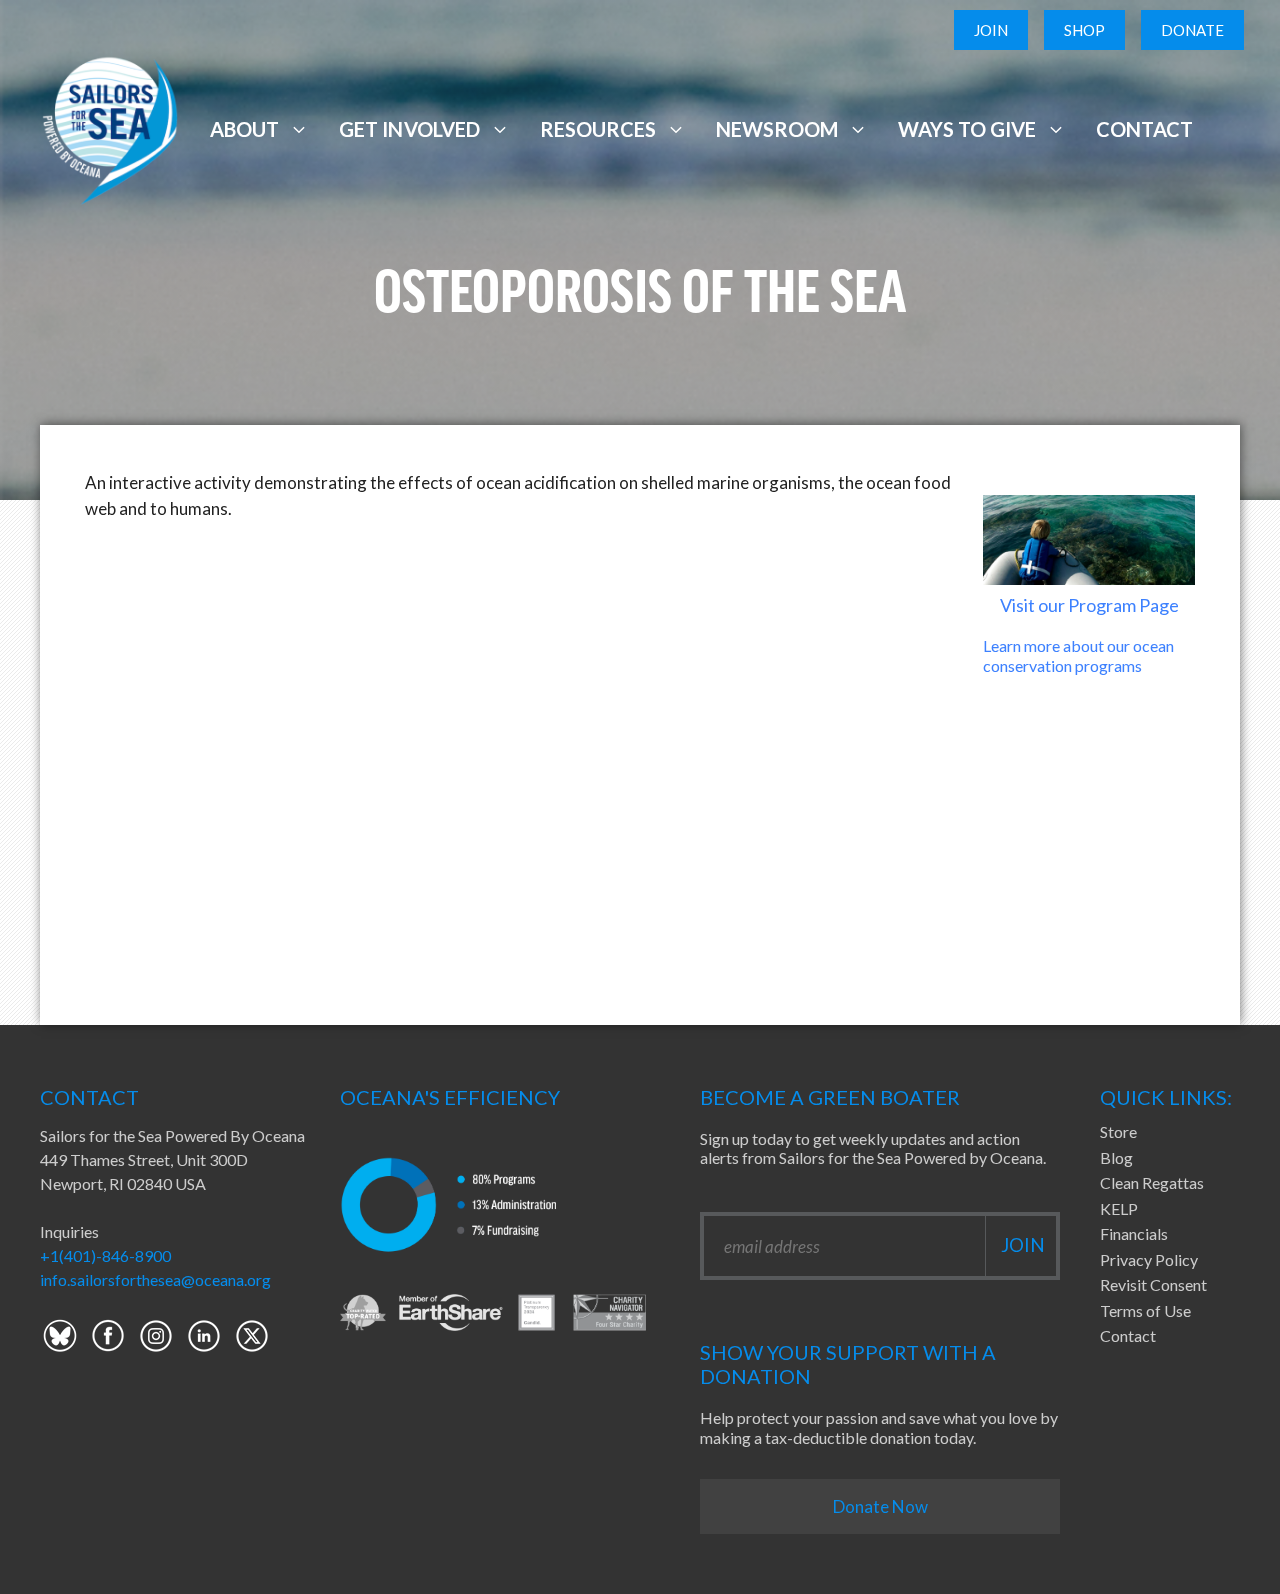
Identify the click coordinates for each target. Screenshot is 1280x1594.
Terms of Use (1145, 1310)
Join (991, 30)
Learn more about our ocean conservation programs (1078, 655)
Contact (1144, 129)
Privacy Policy (1149, 1259)
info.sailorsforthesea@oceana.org (155, 1279)
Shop (1084, 30)
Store (1118, 1131)
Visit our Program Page (1089, 605)
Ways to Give (967, 129)
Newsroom (777, 129)
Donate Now (880, 1506)
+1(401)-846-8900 (105, 1255)
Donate (1192, 30)
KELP (1119, 1208)
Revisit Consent (1153, 1284)
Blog (1116, 1157)
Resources (598, 129)
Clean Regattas (1152, 1182)
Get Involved (409, 129)
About (244, 129)
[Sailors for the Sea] (110, 126)
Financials (1134, 1233)
